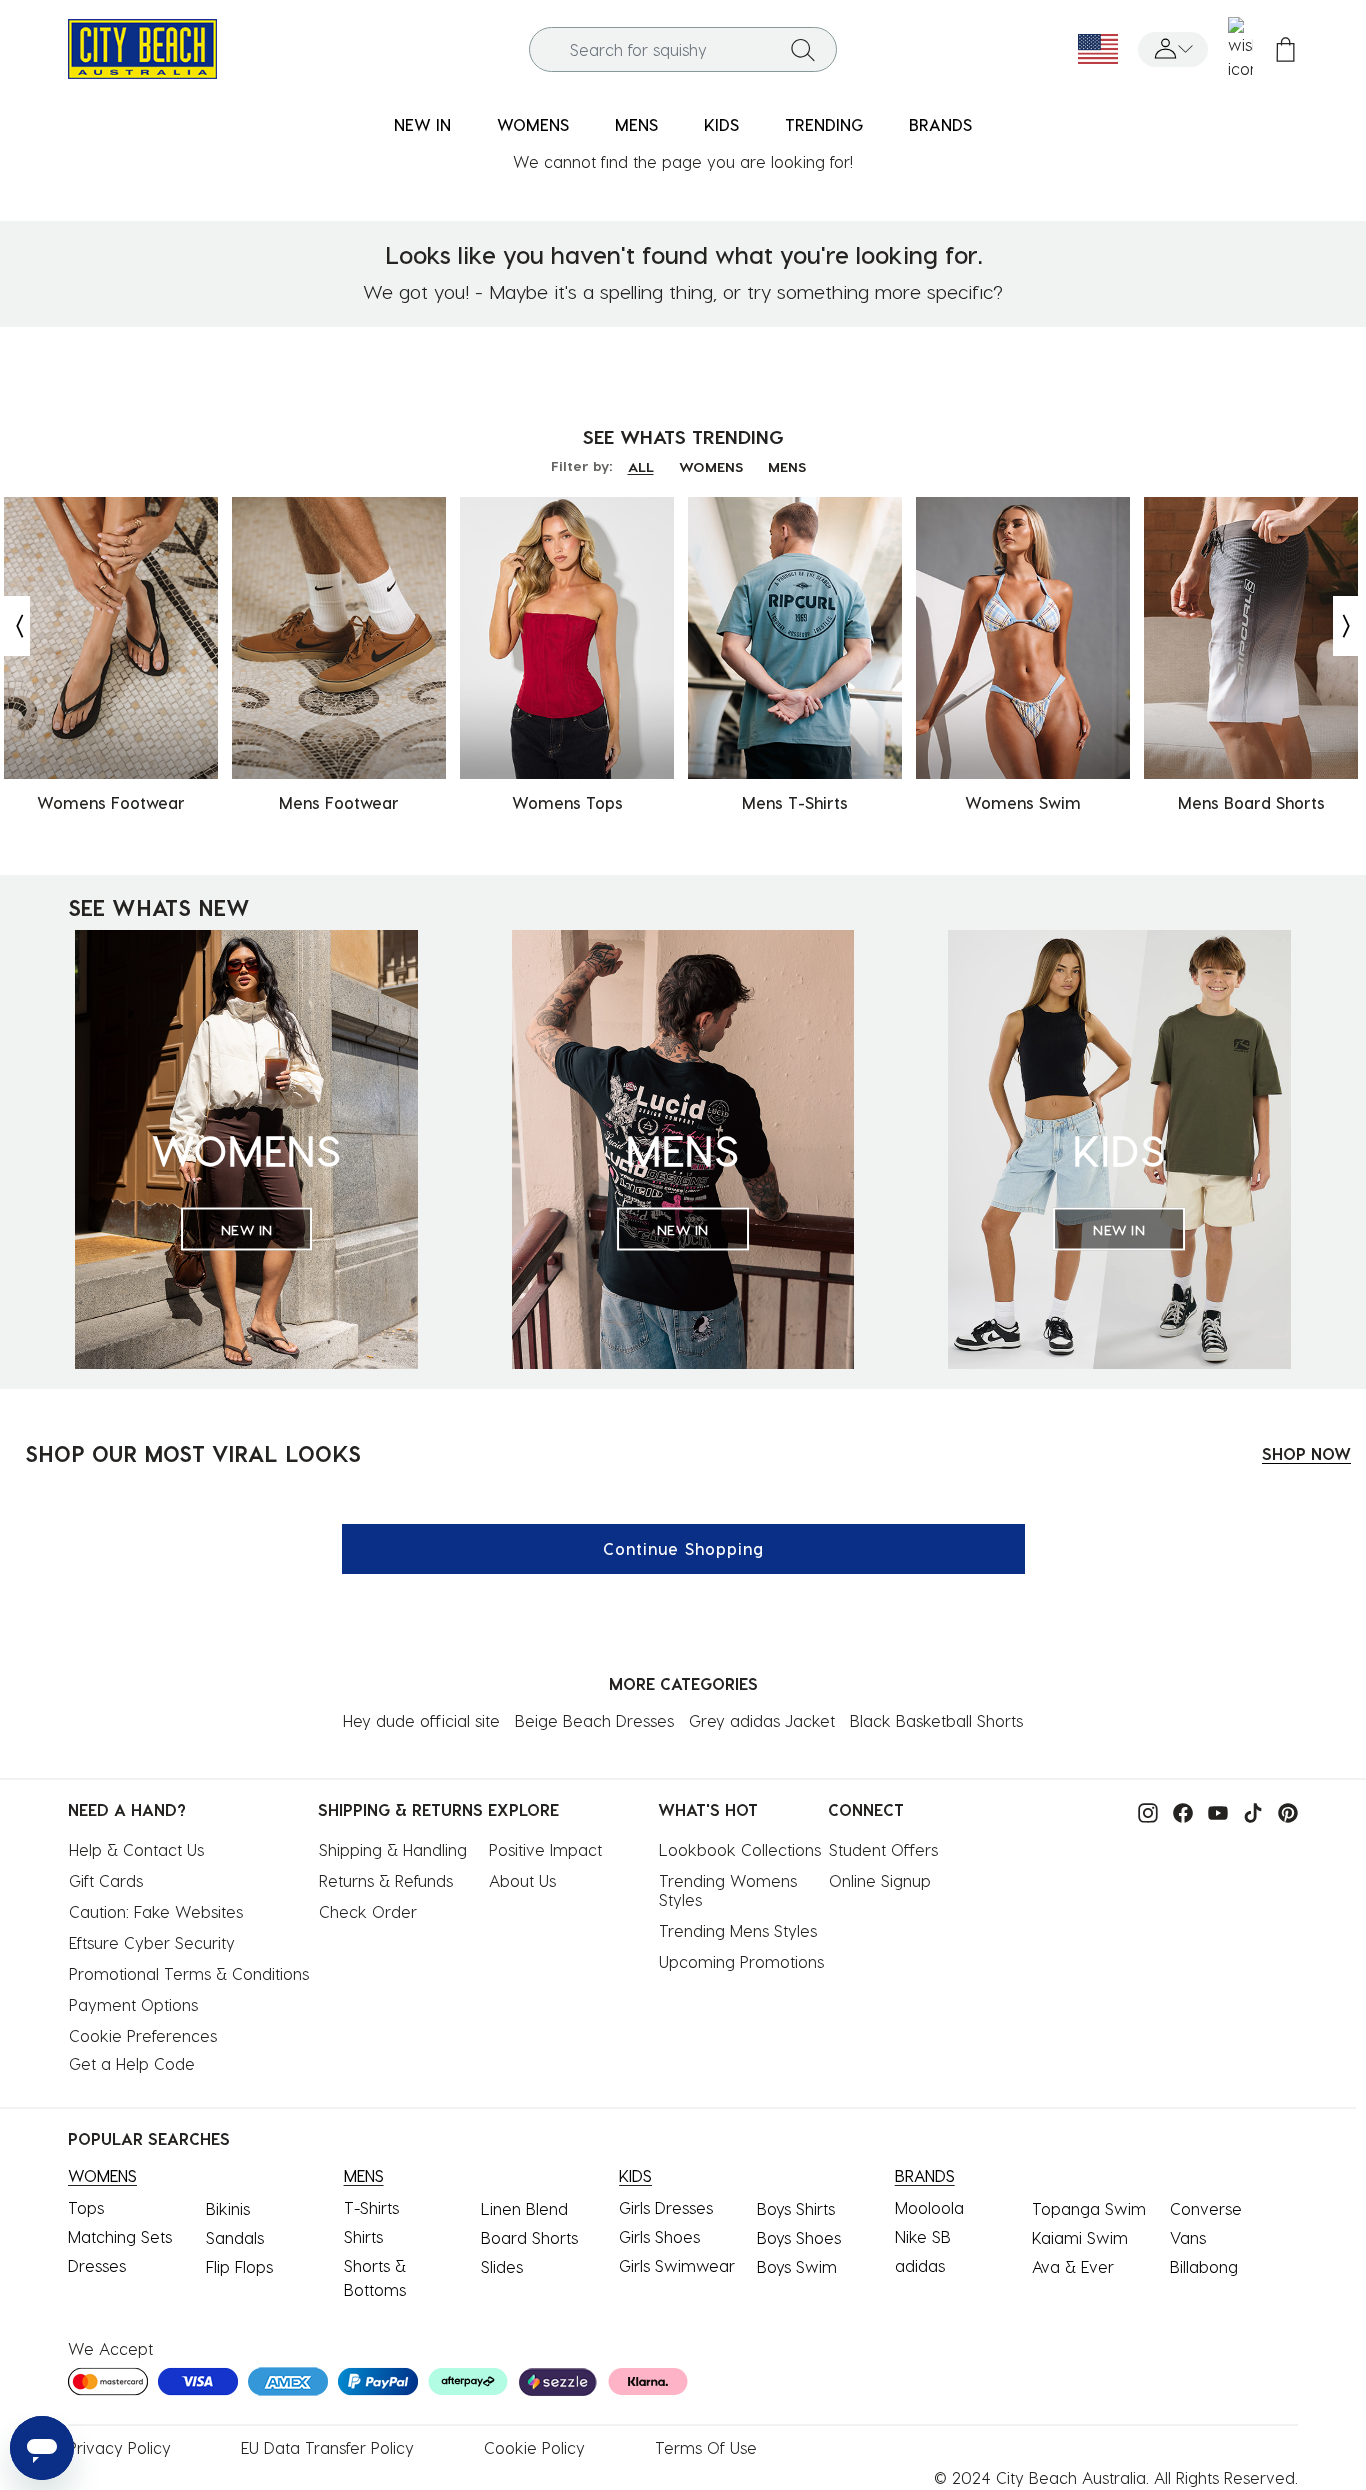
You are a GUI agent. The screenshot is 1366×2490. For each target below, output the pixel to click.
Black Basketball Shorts (936, 1720)
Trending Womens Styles (730, 1890)
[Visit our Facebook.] (1178, 1811)
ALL (641, 466)
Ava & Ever (1073, 2266)
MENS (787, 466)
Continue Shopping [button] (683, 1548)
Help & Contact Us (136, 1849)
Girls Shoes (659, 2236)
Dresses (97, 2265)
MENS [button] (636, 124)
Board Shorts (529, 2237)
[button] (1173, 49)
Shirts (363, 2236)
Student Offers (883, 1849)
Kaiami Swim (1080, 2237)
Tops (86, 2207)
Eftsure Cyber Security (152, 1942)
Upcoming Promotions (741, 1961)
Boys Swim (797, 2266)
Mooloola (929, 2207)
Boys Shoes (799, 2237)
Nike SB (923, 2236)
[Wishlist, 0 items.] (1240, 49)
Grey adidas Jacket (762, 1720)
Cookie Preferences (143, 2035)
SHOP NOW (1306, 1453)
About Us (522, 1880)
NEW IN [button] (422, 124)
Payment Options (133, 2004)
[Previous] (15, 626)
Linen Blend (524, 2208)
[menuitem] (422, 125)
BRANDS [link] (940, 124)
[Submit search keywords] (803, 49)
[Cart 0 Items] (1285, 49)
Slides (502, 2266)
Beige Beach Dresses (594, 1720)
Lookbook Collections (740, 1849)
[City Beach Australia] (142, 46)
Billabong (1204, 2266)
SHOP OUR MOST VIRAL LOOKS (193, 1453)
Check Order (368, 1911)
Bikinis (228, 2208)
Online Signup (880, 1880)
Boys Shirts (796, 2208)
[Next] (1348, 626)
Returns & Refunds (386, 1880)
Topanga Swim (1089, 2208)
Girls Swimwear (677, 2265)
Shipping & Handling (393, 1849)
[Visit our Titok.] (1248, 1811)
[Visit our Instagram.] (1143, 1811)
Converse (1206, 2208)
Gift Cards (106, 1880)
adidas (920, 2265)
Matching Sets (120, 2236)
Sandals (235, 2237)
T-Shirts (371, 2207)
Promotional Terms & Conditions (189, 1973)
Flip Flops (239, 2266)
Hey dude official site (421, 1720)
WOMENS (711, 466)
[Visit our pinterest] (1283, 1811)
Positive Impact (545, 1849)
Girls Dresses (666, 2207)
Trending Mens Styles (738, 1930)
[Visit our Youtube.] (1213, 1811)
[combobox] (683, 49)
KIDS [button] (721, 124)
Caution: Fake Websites (156, 1911)
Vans (1188, 2237)
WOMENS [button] (533, 124)
